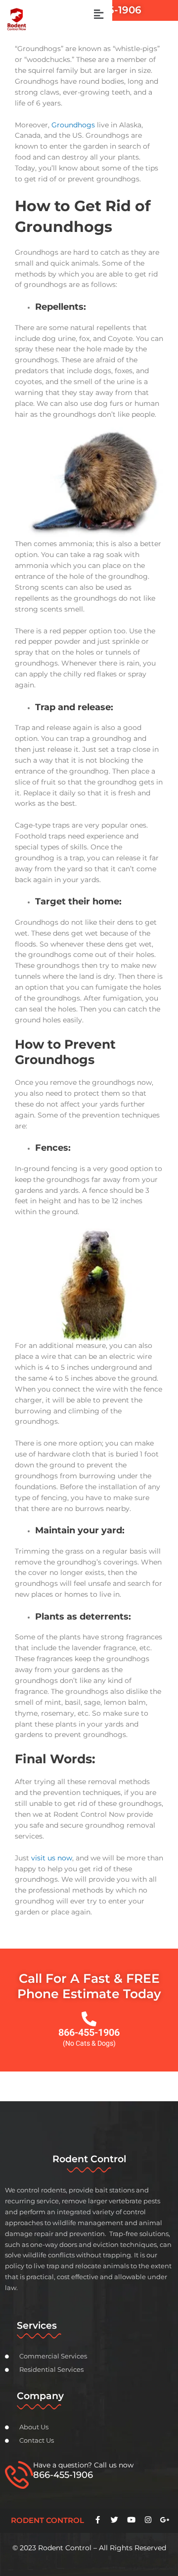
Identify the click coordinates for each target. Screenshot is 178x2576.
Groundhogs (73, 125)
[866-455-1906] (89, 2019)
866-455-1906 (89, 2032)
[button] (98, 14)
